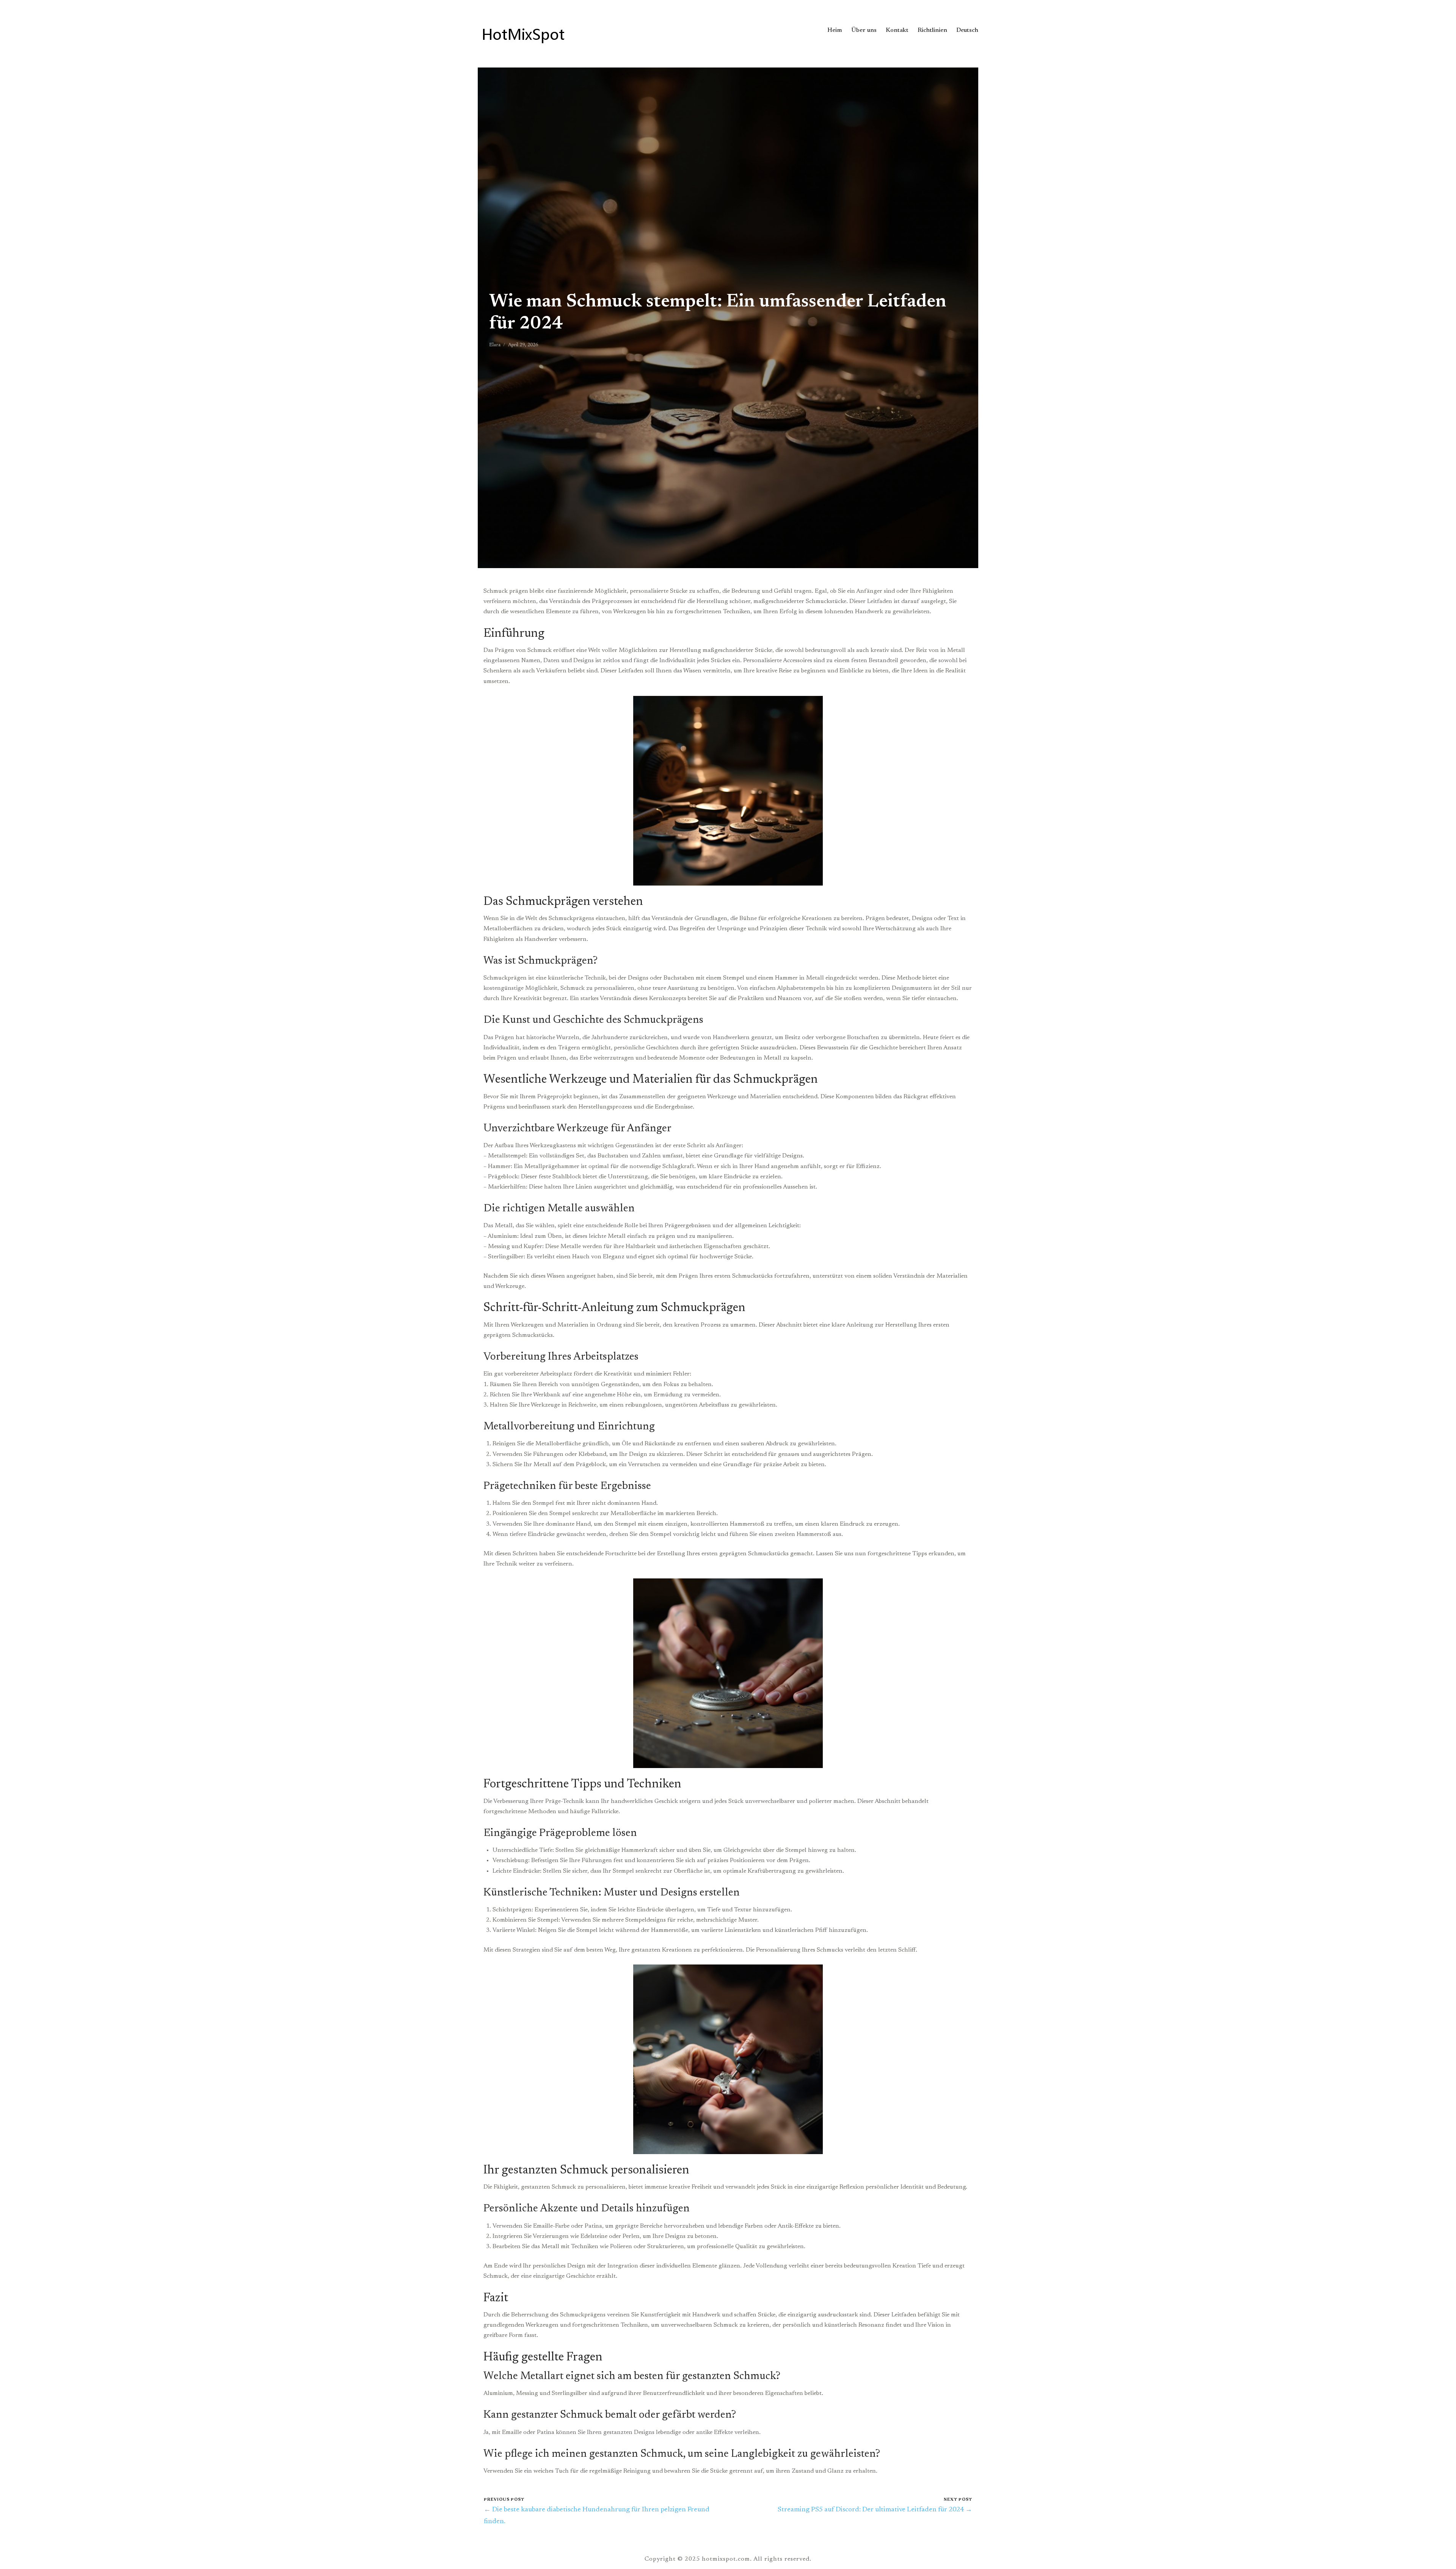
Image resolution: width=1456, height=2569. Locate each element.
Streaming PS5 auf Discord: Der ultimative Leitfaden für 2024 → (875, 2510)
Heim (835, 30)
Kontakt (897, 30)
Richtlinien (932, 30)
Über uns (864, 30)
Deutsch (967, 30)
